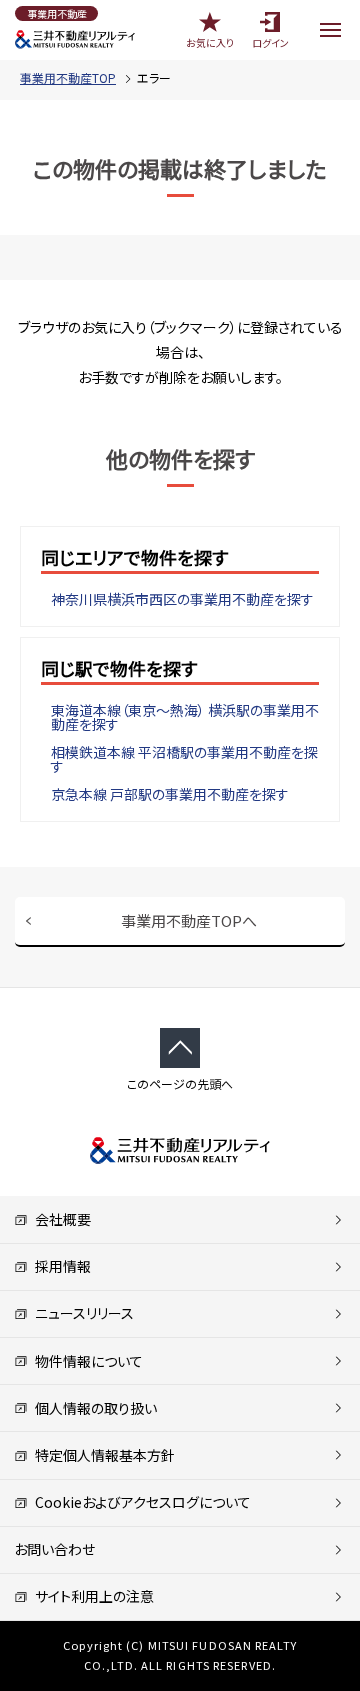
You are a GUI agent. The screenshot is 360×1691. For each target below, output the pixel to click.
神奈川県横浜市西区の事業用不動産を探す (182, 599)
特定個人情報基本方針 (101, 1455)
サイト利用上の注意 (91, 1596)
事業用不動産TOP (68, 77)
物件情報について (85, 1361)
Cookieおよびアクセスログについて (139, 1502)
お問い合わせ (54, 1549)
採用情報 (59, 1266)
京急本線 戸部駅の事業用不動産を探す (170, 794)
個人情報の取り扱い (92, 1408)
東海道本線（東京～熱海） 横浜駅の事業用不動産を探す (185, 717)
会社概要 (59, 1219)
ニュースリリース (81, 1313)
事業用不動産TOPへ (189, 920)
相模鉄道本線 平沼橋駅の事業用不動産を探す (184, 759)
